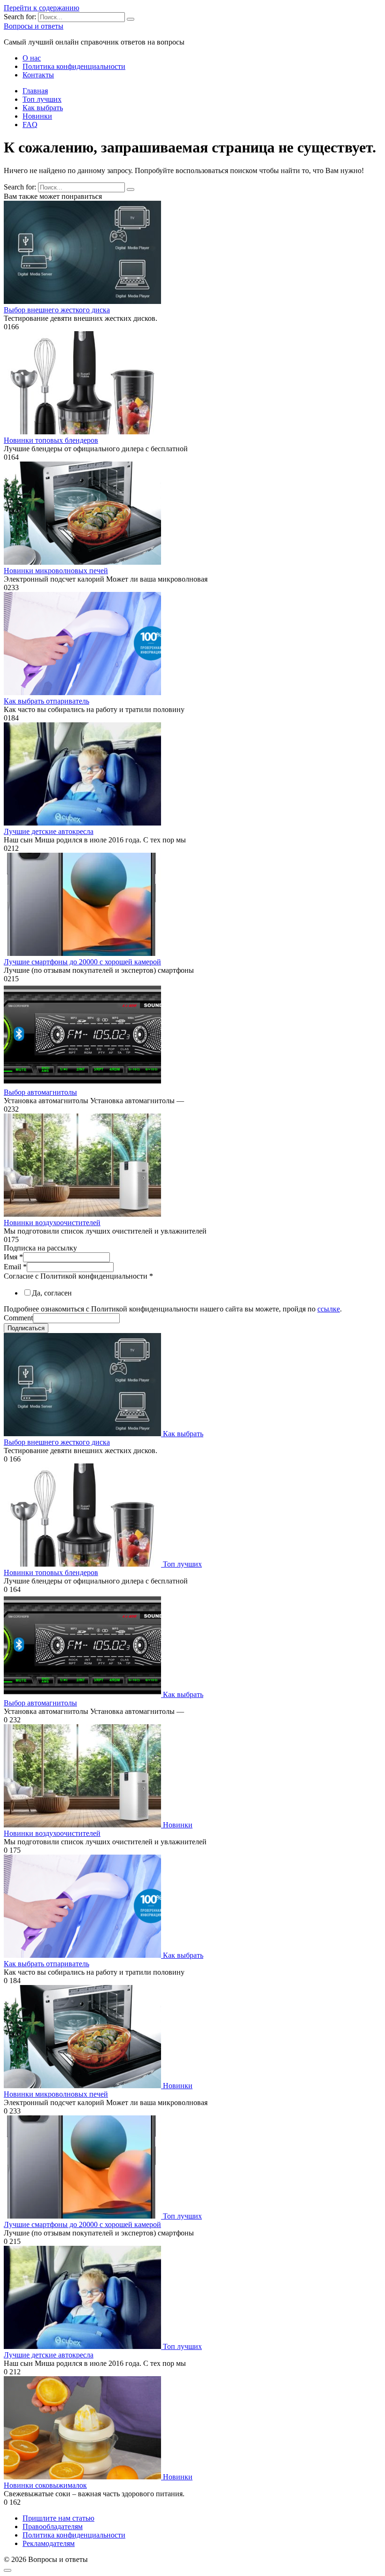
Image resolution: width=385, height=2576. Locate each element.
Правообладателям (53, 2527)
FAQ (30, 125)
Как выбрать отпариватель (46, 701)
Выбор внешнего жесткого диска (57, 310)
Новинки (37, 116)
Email (15, 1267)
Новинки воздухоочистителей (52, 1223)
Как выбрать (43, 108)
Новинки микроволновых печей (56, 571)
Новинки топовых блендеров (51, 440)
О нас (32, 58)
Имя (13, 1257)
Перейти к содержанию (42, 8)
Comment (18, 1318)
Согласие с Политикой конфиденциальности (78, 1276)
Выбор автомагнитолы (40, 1092)
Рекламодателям (49, 2543)
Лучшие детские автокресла (49, 831)
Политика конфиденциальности (74, 66)
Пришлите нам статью (58, 2518)
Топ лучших (42, 99)
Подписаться (26, 1328)
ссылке (329, 1309)
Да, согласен (52, 1293)
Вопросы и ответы (34, 26)
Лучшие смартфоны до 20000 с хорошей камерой (82, 962)
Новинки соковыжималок (45, 2485)
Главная (35, 91)
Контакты (38, 75)
